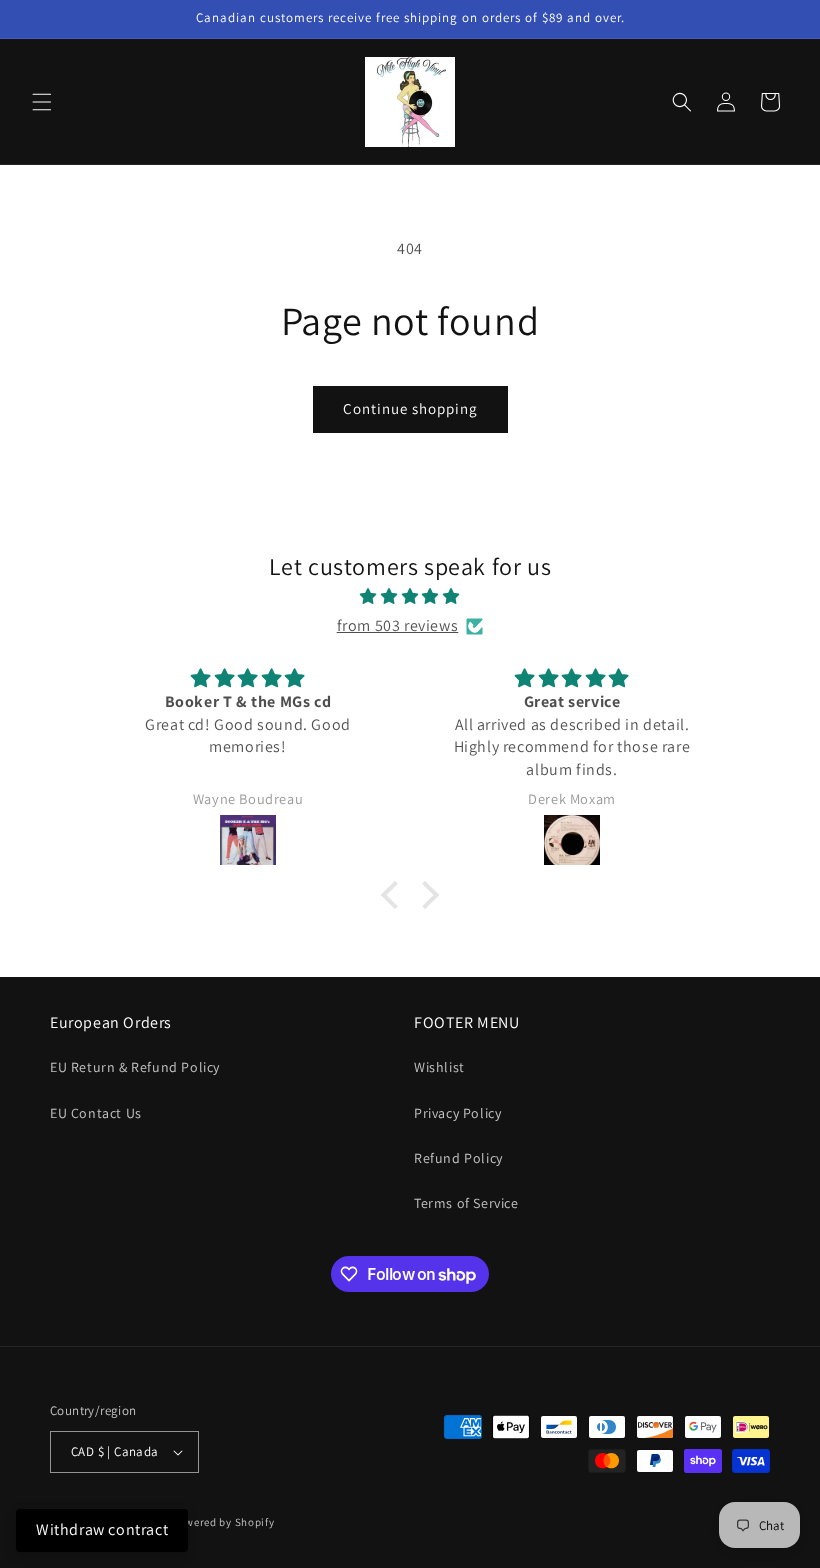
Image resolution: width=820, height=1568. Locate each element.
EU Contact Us (96, 1113)
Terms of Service (466, 1203)
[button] (42, 102)
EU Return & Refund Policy (135, 1067)
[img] (410, 597)
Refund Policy (458, 1158)
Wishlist (439, 1067)
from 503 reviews (398, 625)
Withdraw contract (102, 1529)
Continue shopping (410, 408)
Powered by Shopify (223, 1522)
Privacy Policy (457, 1113)
